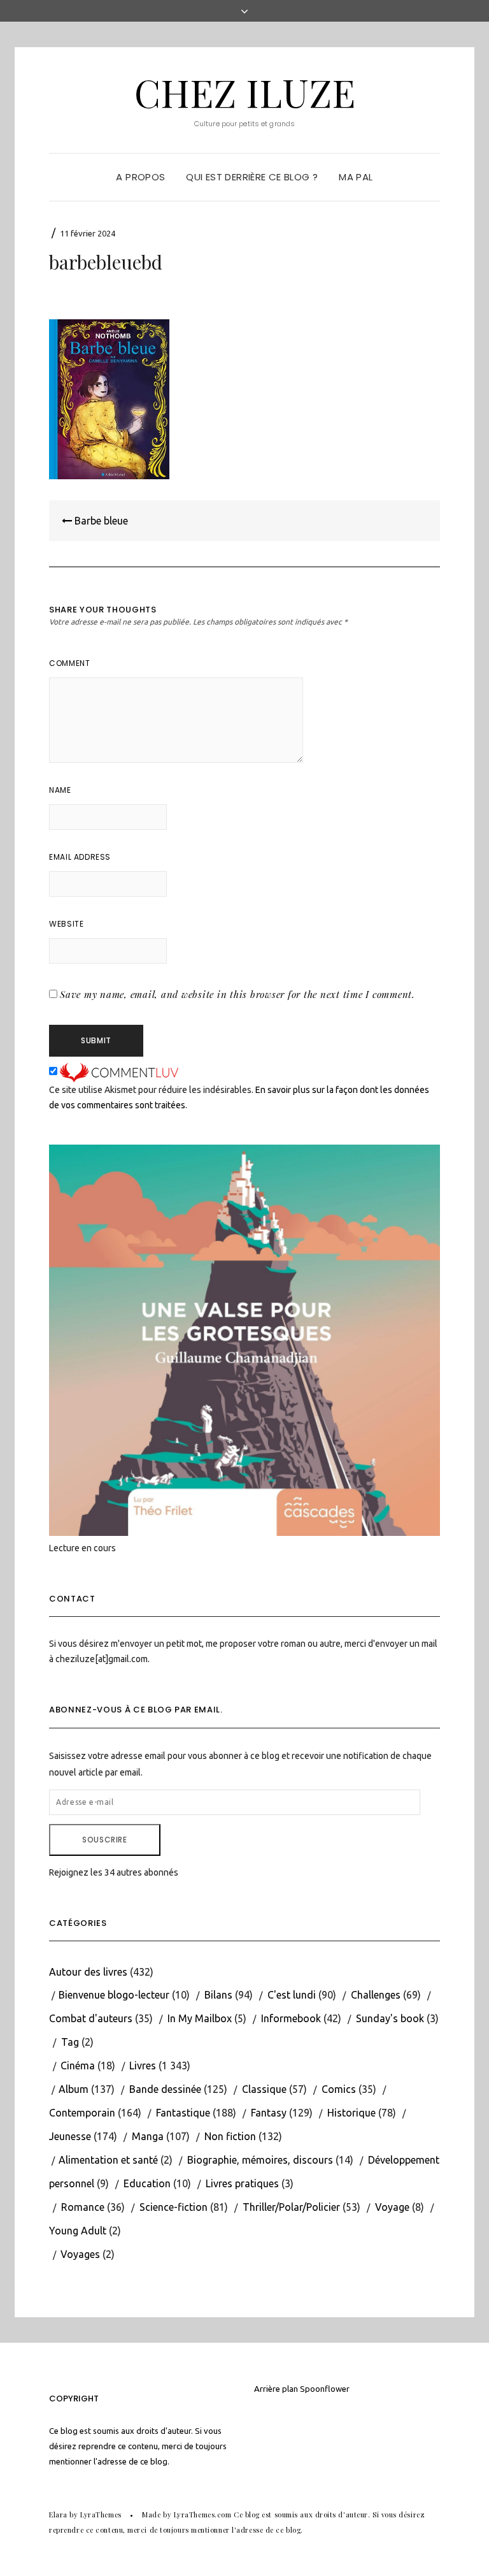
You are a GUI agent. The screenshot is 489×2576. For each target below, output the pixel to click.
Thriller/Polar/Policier (291, 2207)
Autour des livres (88, 1972)
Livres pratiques (242, 2183)
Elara (58, 2514)
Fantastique (183, 2113)
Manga (148, 2136)
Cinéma (78, 2066)
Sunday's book (390, 2018)
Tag (70, 2042)
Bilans (218, 1995)
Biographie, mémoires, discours (260, 2160)
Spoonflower (325, 2389)
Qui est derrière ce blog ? (252, 177)
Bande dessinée (165, 2089)
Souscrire (104, 1840)
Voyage (392, 2207)
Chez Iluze (245, 92)
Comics (339, 2089)
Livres (143, 2066)
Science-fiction (174, 2207)
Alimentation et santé (108, 2160)
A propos (140, 177)
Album (74, 2089)
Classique (264, 2089)
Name (60, 790)
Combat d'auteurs (91, 2018)
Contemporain (82, 2113)
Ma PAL (356, 177)
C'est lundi (292, 1995)
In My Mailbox (200, 2018)
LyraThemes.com (203, 2514)
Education (147, 2183)
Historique (351, 2113)
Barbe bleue (100, 521)
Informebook (291, 2018)
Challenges (376, 1995)
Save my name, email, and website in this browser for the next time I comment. (237, 994)
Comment (69, 663)
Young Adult (78, 2231)
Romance (83, 2207)
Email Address (80, 857)
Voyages (80, 2254)
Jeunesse (70, 2136)
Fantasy (269, 2113)
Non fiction (230, 2136)
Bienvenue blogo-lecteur (114, 1995)
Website (66, 924)
